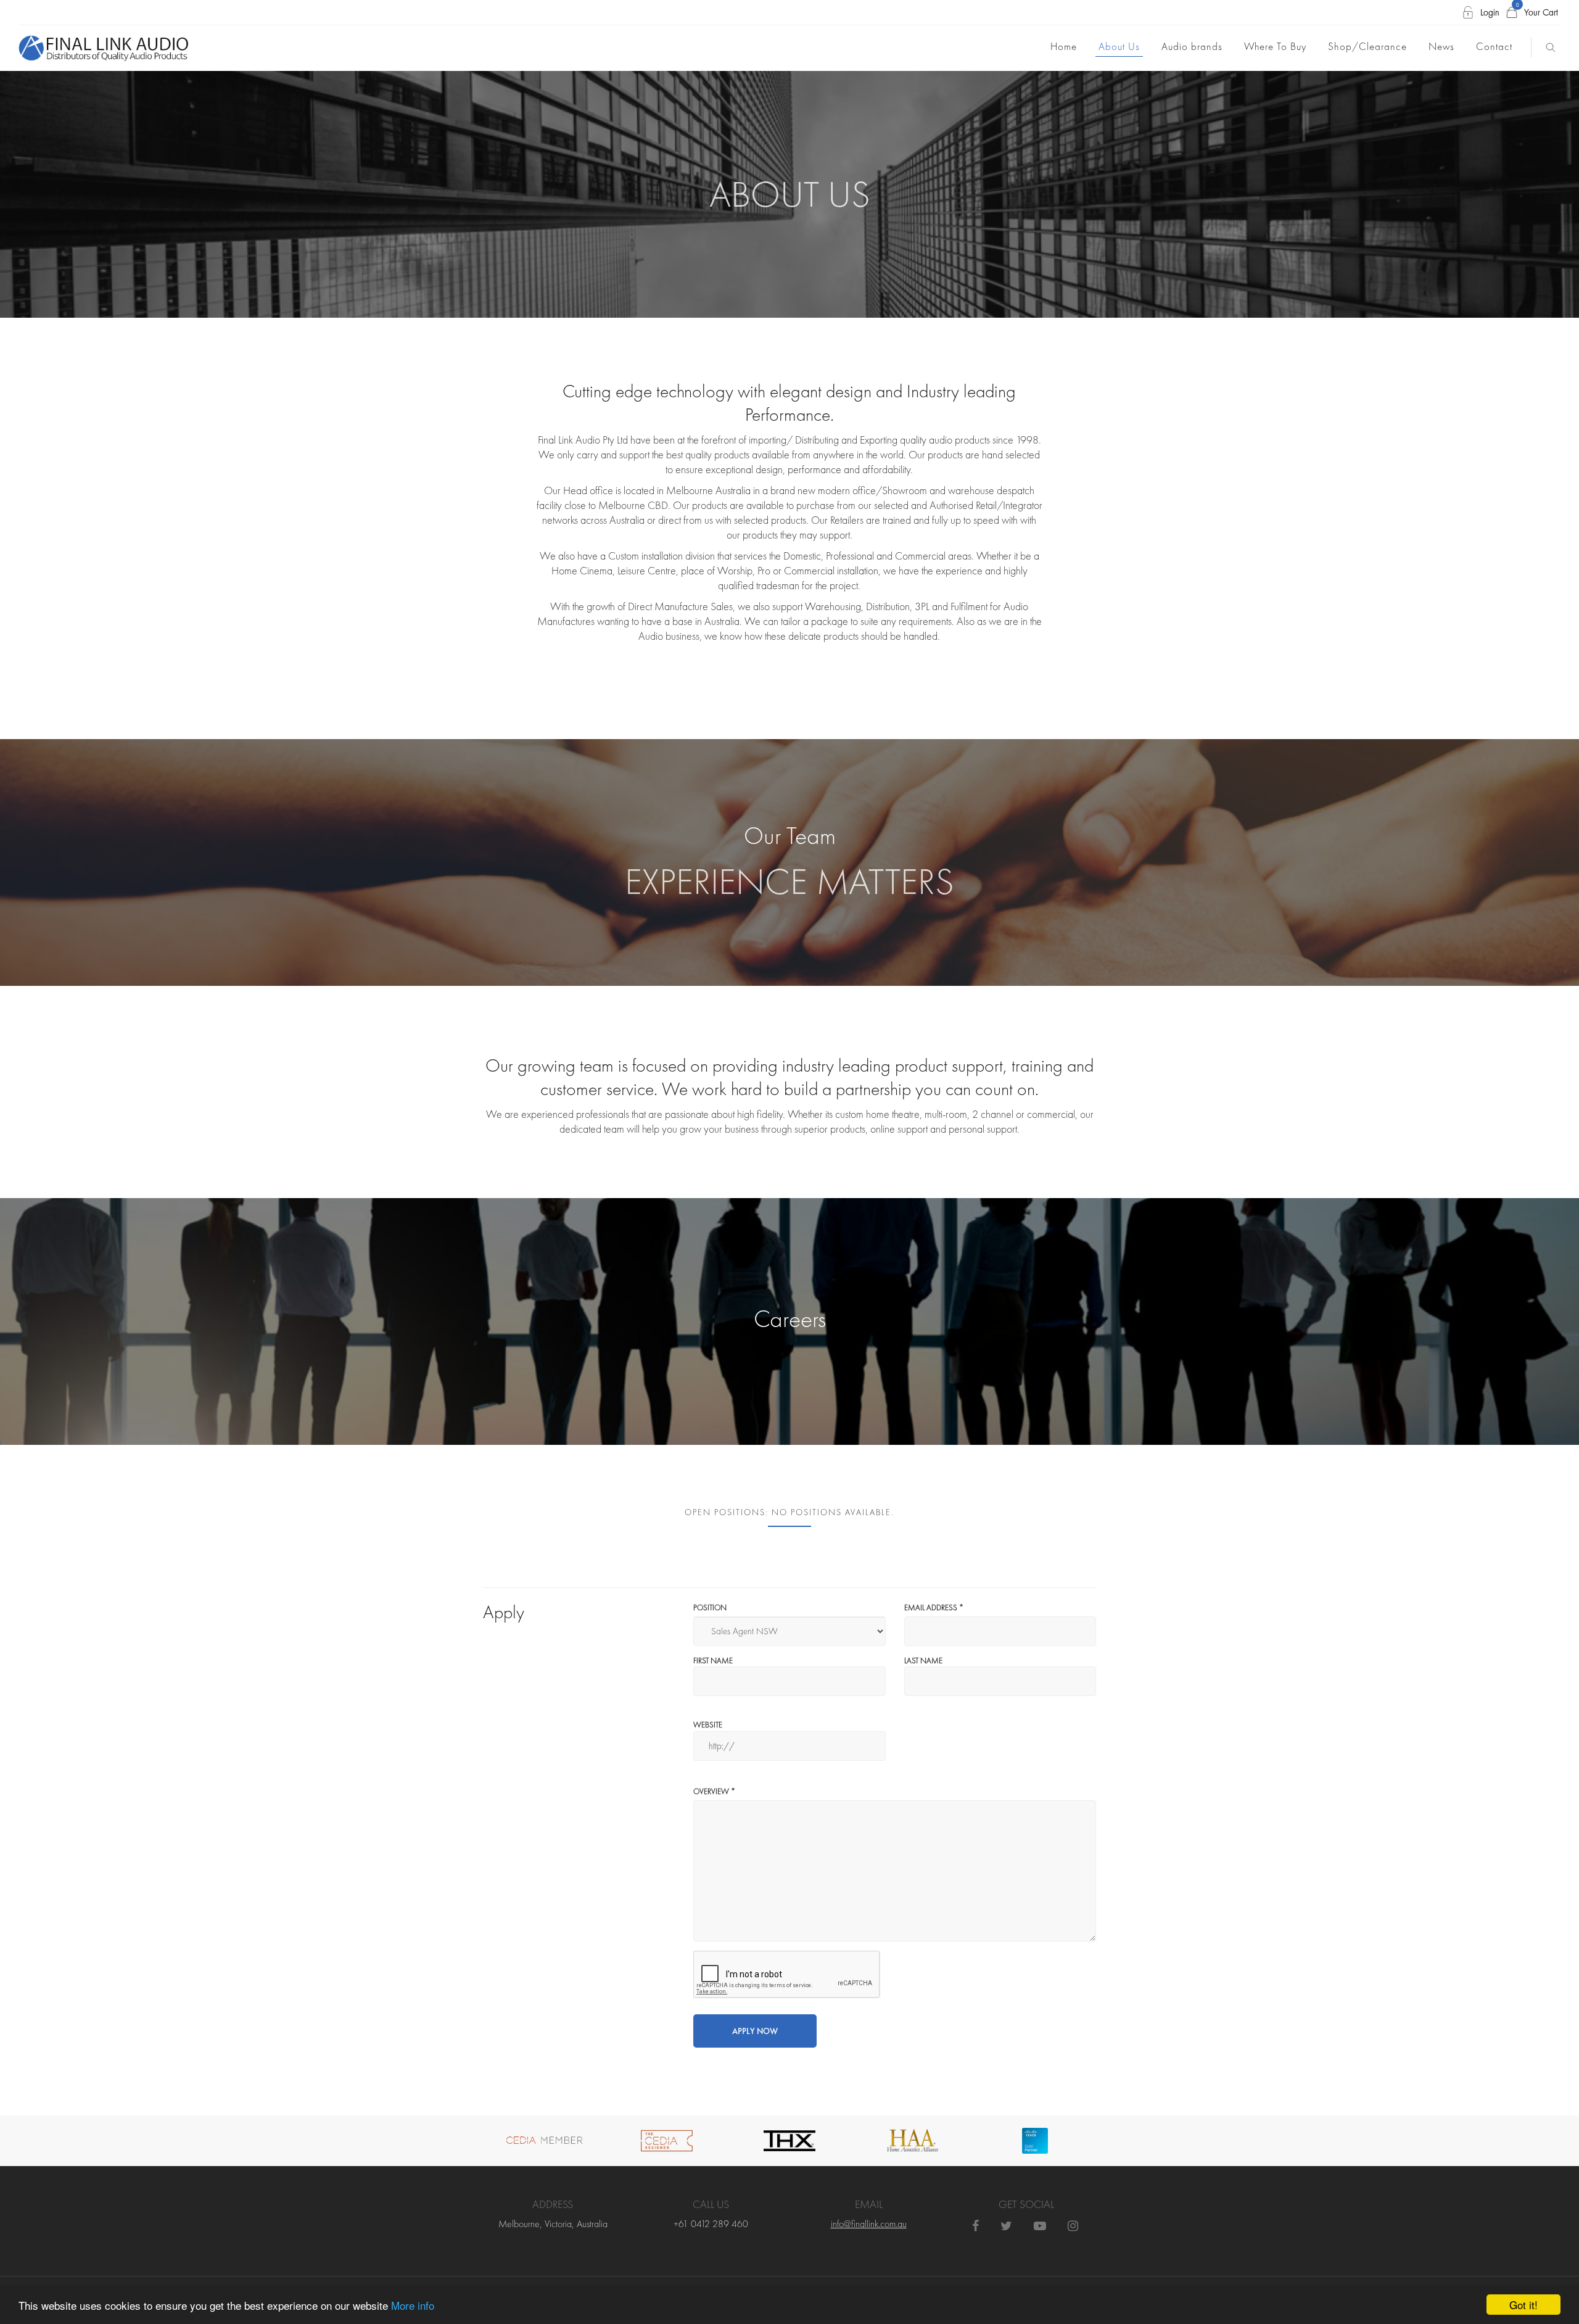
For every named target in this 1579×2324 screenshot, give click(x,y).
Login (1490, 12)
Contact (1494, 46)
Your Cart (1537, 12)
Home (1064, 46)
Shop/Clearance (1367, 46)
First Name (713, 1660)
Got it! (1523, 2305)
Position (710, 1607)
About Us (1119, 46)
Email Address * (934, 1607)
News (1441, 46)
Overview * (714, 1791)
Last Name (923, 1660)
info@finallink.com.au (869, 2224)
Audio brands (1192, 46)
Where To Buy (1275, 46)
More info (413, 2305)
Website (708, 1725)
